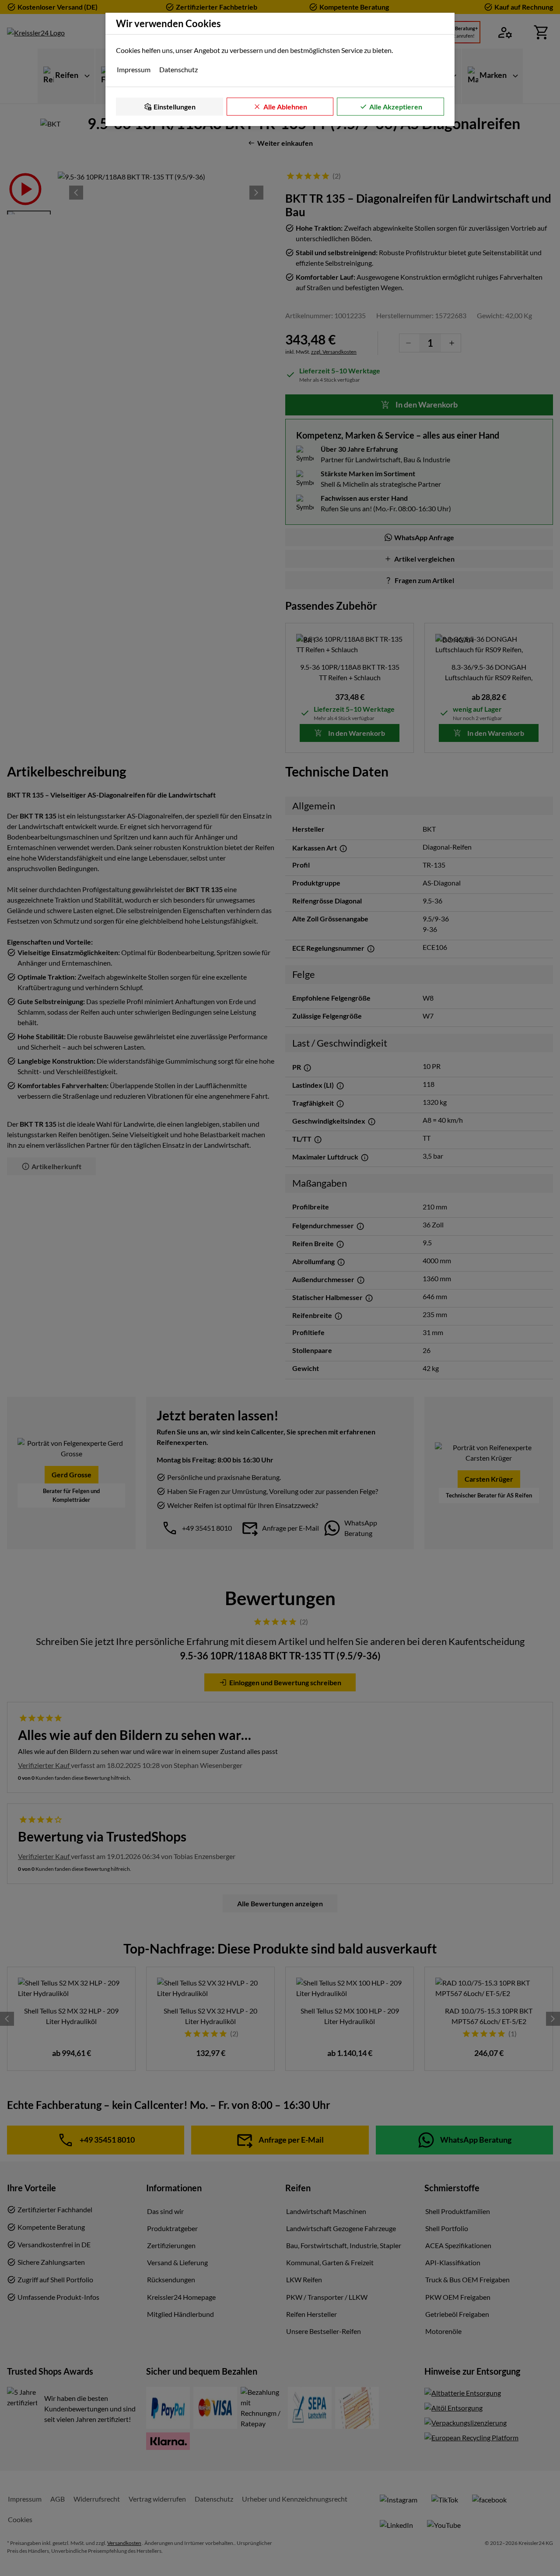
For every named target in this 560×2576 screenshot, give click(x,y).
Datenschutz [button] (178, 69)
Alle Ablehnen (285, 107)
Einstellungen (175, 107)
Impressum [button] (134, 69)
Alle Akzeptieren (396, 107)
